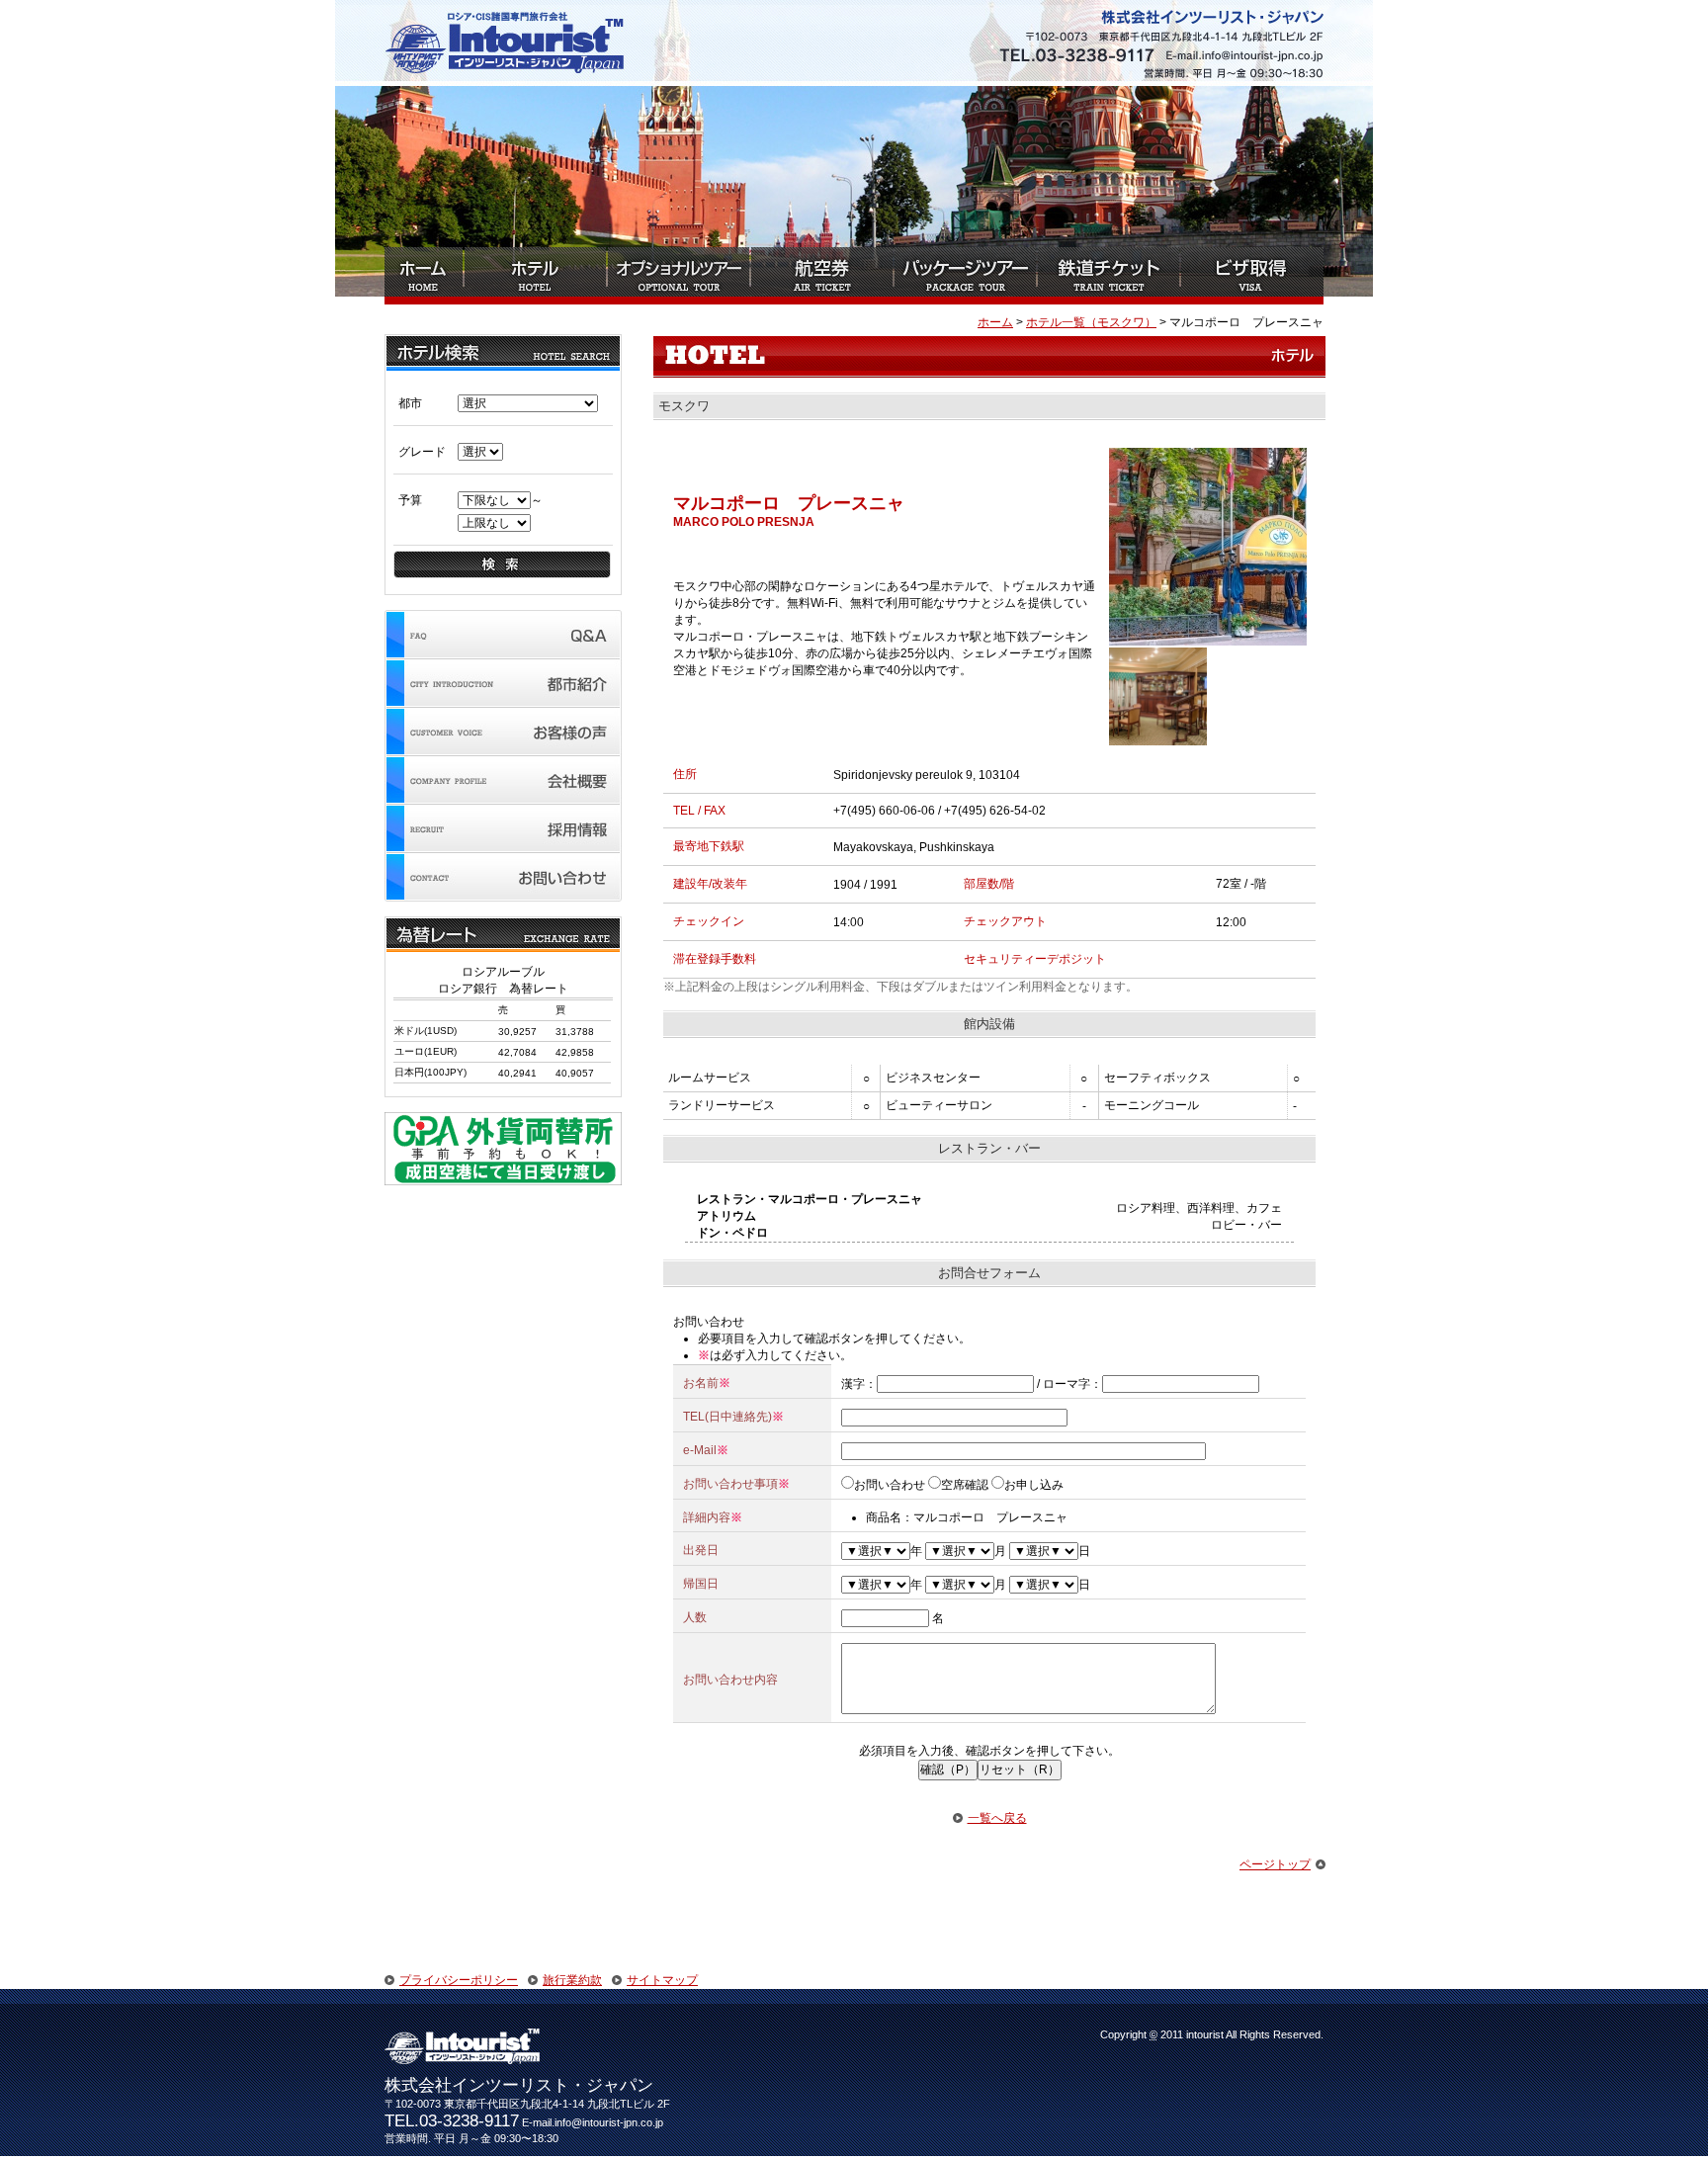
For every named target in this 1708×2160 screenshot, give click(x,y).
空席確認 (965, 1485)
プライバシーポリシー (459, 1980)
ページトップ (1275, 1864)
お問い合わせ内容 (730, 1680)
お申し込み (1034, 1485)
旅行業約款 (572, 1980)
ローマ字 (1067, 1384)
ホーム (995, 322)
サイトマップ (662, 1980)
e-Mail (700, 1450)
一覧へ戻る (997, 1818)
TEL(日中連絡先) (727, 1417)
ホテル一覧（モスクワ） (1091, 322)
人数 (695, 1617)
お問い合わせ (890, 1485)
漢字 (853, 1384)
